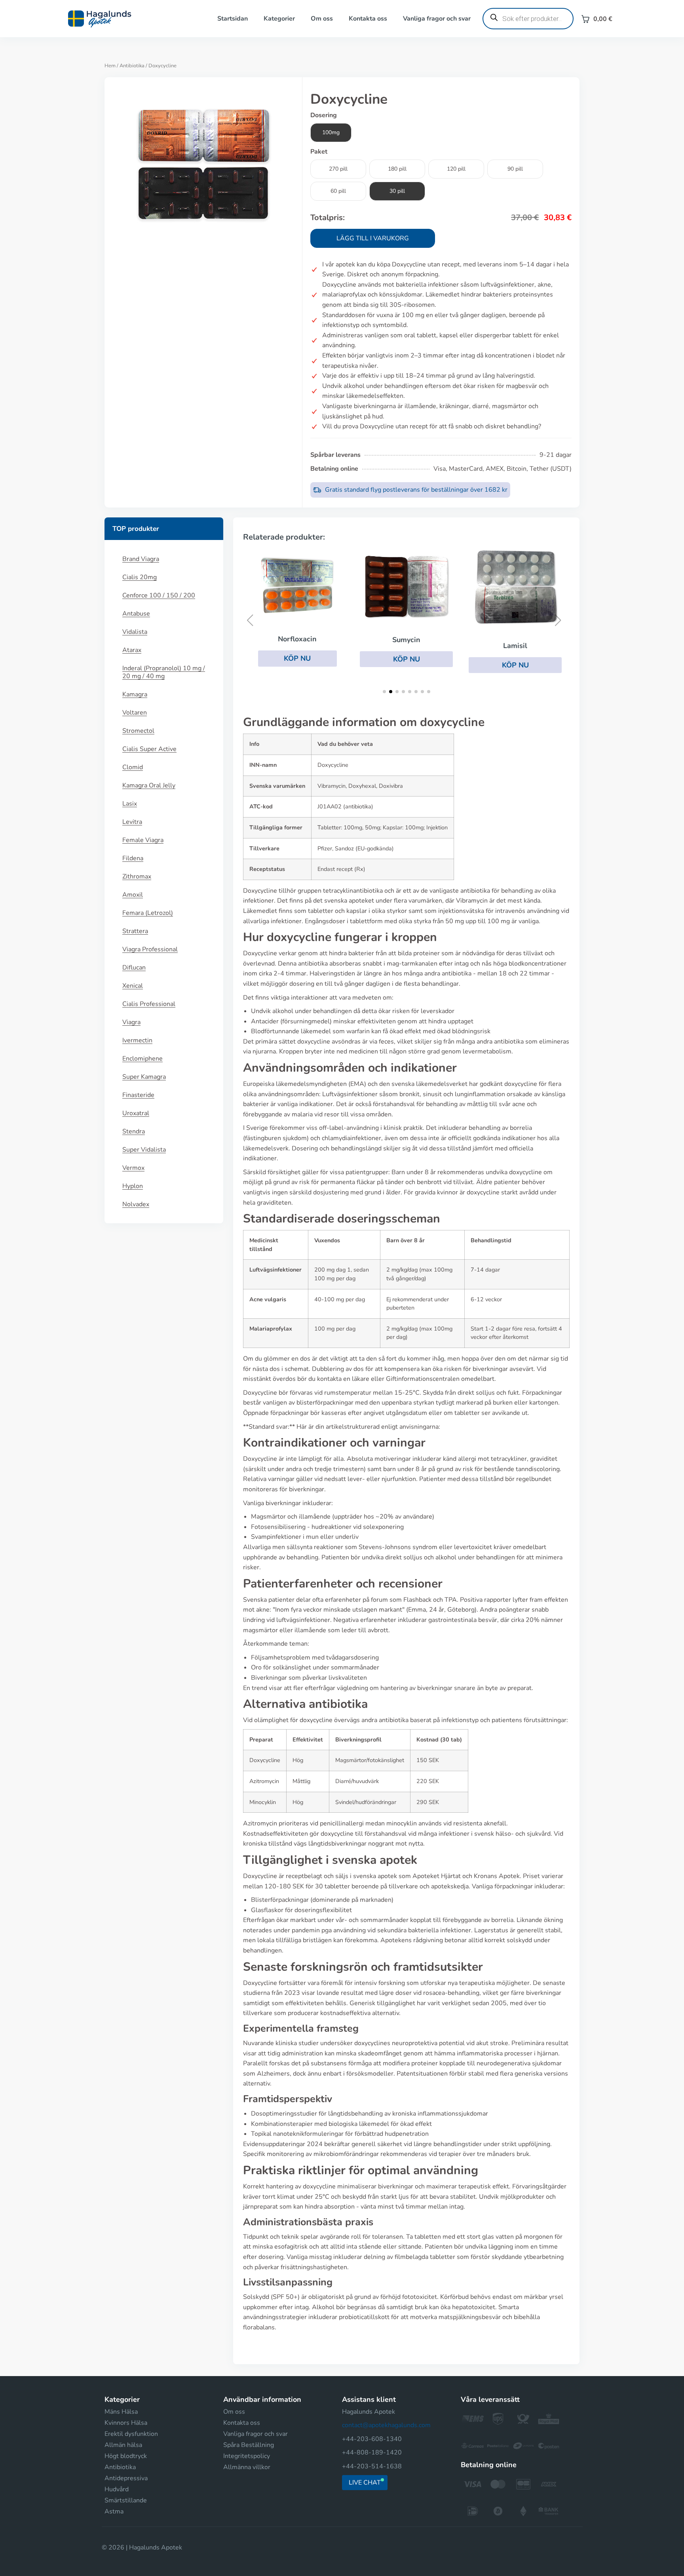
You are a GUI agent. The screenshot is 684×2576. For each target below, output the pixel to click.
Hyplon (133, 1186)
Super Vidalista (144, 1150)
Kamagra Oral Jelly (149, 785)
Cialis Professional (149, 1004)
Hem (110, 66)
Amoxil (133, 895)
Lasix (130, 804)
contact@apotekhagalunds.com (386, 2425)
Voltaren (135, 713)
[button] (297, 658)
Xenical (133, 986)
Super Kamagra (144, 1077)
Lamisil (515, 646)
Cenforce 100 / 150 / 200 (159, 595)
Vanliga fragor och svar (437, 19)
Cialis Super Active (149, 749)
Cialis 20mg (140, 577)
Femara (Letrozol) (148, 913)
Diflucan (134, 968)
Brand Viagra (141, 559)
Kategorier (279, 19)
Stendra (134, 1131)
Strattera (135, 931)
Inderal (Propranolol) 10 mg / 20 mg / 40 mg (164, 672)
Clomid (133, 767)
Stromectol (138, 731)
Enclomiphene (142, 1059)
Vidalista (135, 632)
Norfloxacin (297, 639)
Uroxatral (136, 1113)
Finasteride (138, 1095)
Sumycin (406, 640)
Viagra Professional (150, 949)
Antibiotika (132, 66)
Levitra (132, 822)
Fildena (133, 858)
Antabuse (136, 614)
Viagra (131, 1022)
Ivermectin (137, 1040)
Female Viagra (143, 840)
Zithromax (137, 876)
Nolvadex (136, 1204)
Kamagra (135, 694)
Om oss (322, 19)
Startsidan (233, 19)
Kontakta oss (368, 19)
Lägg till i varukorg (373, 238)
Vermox (133, 1168)
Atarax (132, 650)
